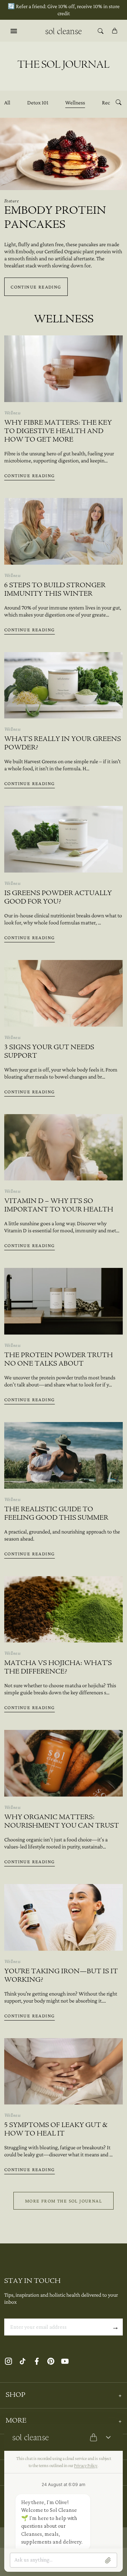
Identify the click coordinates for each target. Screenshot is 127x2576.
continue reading (36, 287)
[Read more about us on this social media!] (8, 2361)
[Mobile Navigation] (14, 31)
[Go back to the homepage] (63, 31)
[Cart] (115, 31)
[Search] (101, 31)
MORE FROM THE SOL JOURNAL (64, 2201)
